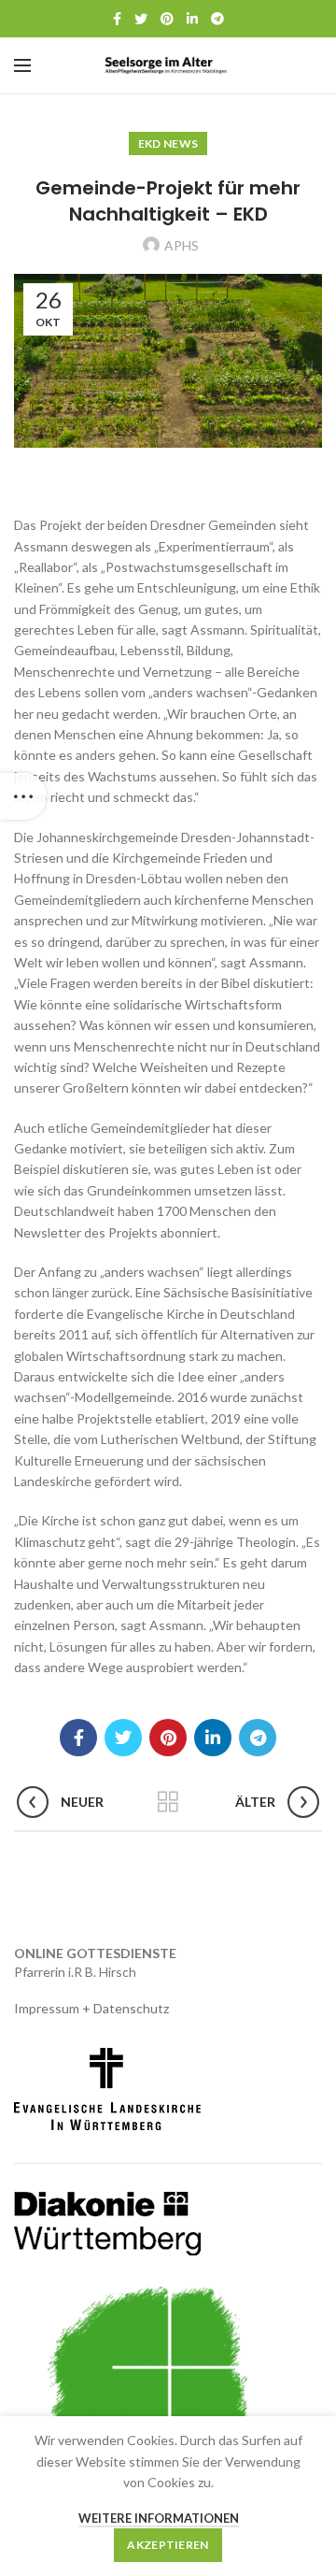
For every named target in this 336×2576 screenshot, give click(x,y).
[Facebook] (117, 19)
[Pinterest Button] (167, 19)
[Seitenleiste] (23, 796)
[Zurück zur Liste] (168, 1802)
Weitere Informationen (159, 2518)
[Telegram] (217, 19)
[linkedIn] (192, 19)
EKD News (168, 143)
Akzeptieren (168, 2545)
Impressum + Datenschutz (91, 2008)
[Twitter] (141, 19)
